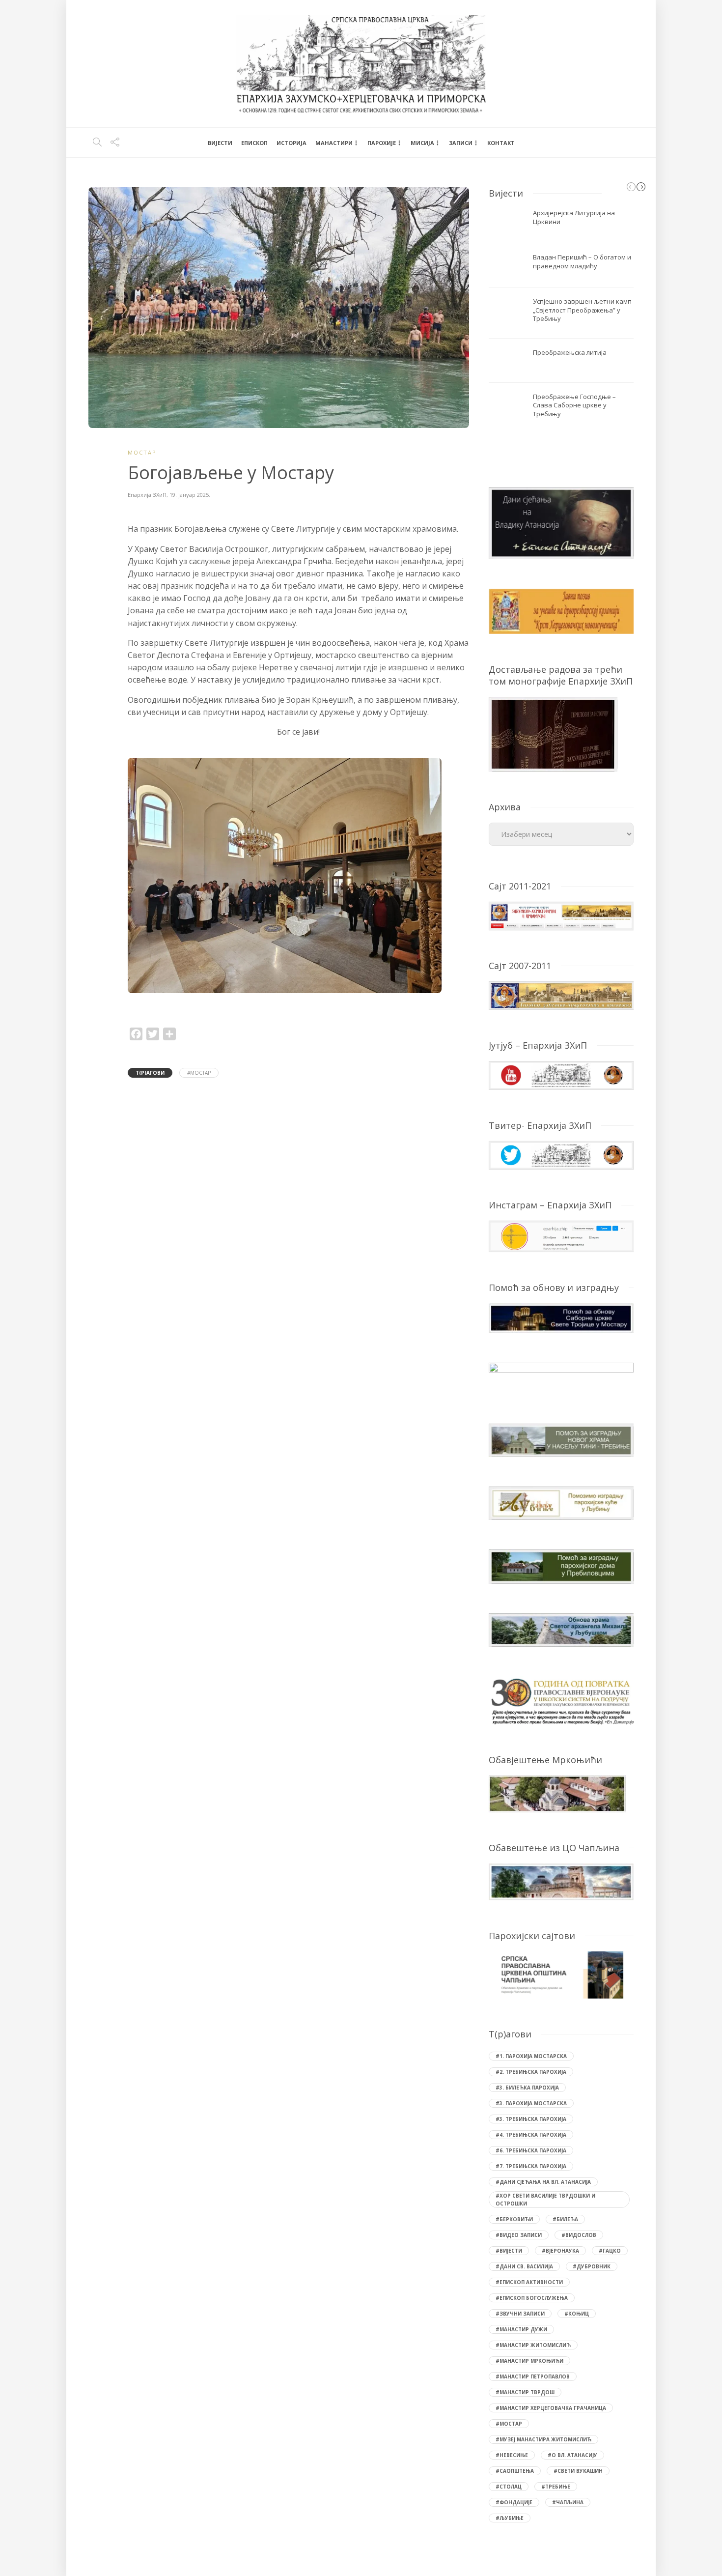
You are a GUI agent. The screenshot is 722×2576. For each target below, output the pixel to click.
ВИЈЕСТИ (220, 143)
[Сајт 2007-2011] (561, 995)
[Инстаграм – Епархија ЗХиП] (561, 1236)
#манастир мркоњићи (529, 2361)
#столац (509, 2487)
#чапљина (568, 2502)
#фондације (514, 2502)
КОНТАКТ (501, 143)
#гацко (610, 2251)
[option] (299, 879)
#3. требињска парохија (531, 2119)
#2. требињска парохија (531, 2072)
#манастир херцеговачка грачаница (551, 2408)
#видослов (579, 2235)
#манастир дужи (521, 2329)
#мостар (199, 1073)
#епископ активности (529, 2282)
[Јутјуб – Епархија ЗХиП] (561, 1074)
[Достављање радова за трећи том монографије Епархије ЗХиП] (553, 733)
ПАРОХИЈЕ (382, 143)
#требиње (556, 2487)
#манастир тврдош (525, 2392)
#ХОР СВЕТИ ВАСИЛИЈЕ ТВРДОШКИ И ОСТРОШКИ (545, 2200)
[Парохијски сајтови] (561, 1975)
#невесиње (512, 2455)
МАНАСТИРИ (334, 143)
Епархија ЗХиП (147, 495)
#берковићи (514, 2219)
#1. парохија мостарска (531, 2056)
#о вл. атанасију (572, 2455)
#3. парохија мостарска (531, 2103)
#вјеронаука (560, 2251)
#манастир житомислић (533, 2345)
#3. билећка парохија (527, 2088)
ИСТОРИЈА (292, 143)
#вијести (509, 2251)
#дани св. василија (524, 2266)
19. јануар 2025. (190, 495)
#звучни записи (520, 2314)
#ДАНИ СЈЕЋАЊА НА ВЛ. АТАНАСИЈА (543, 2182)
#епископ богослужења (532, 2298)
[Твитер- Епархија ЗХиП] (561, 1154)
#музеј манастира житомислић (543, 2439)
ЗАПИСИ (461, 143)
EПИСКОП (254, 143)
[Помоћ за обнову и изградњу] (561, 1317)
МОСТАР (142, 452)
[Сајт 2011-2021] (561, 915)
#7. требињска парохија (531, 2166)
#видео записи (519, 2235)
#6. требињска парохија (531, 2150)
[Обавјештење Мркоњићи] (557, 1793)
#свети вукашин (578, 2471)
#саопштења (515, 2471)
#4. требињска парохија (531, 2135)
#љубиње (510, 2518)
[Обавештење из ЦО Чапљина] (561, 1881)
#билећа (565, 2219)
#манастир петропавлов (533, 2376)
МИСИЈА (422, 143)
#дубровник (592, 2266)
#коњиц (577, 2314)
